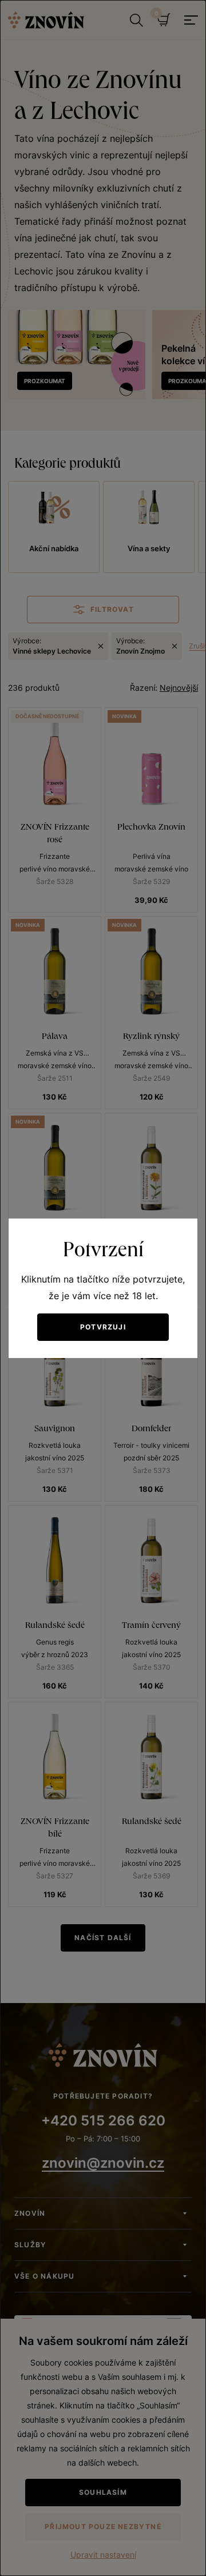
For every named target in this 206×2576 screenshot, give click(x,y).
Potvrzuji (103, 1327)
